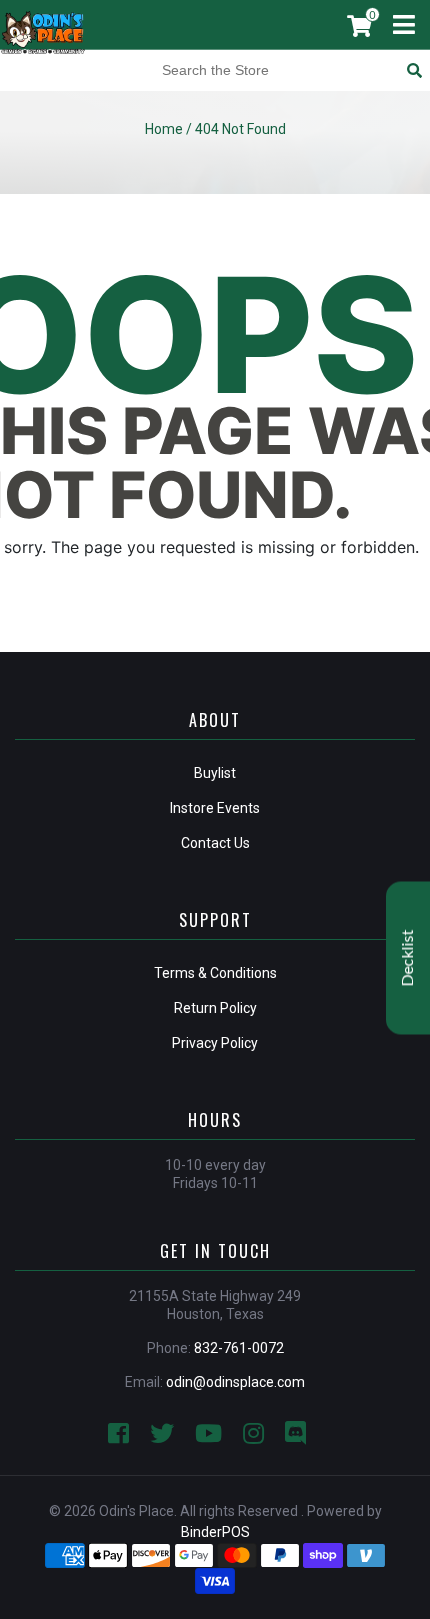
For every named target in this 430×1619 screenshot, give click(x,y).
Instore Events (215, 808)
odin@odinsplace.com (235, 1382)
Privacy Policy (215, 1043)
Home (164, 129)
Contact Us (215, 843)
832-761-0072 (239, 1348)
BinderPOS (215, 1532)
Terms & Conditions (215, 973)
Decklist (408, 957)
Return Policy (215, 1008)
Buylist (215, 773)
